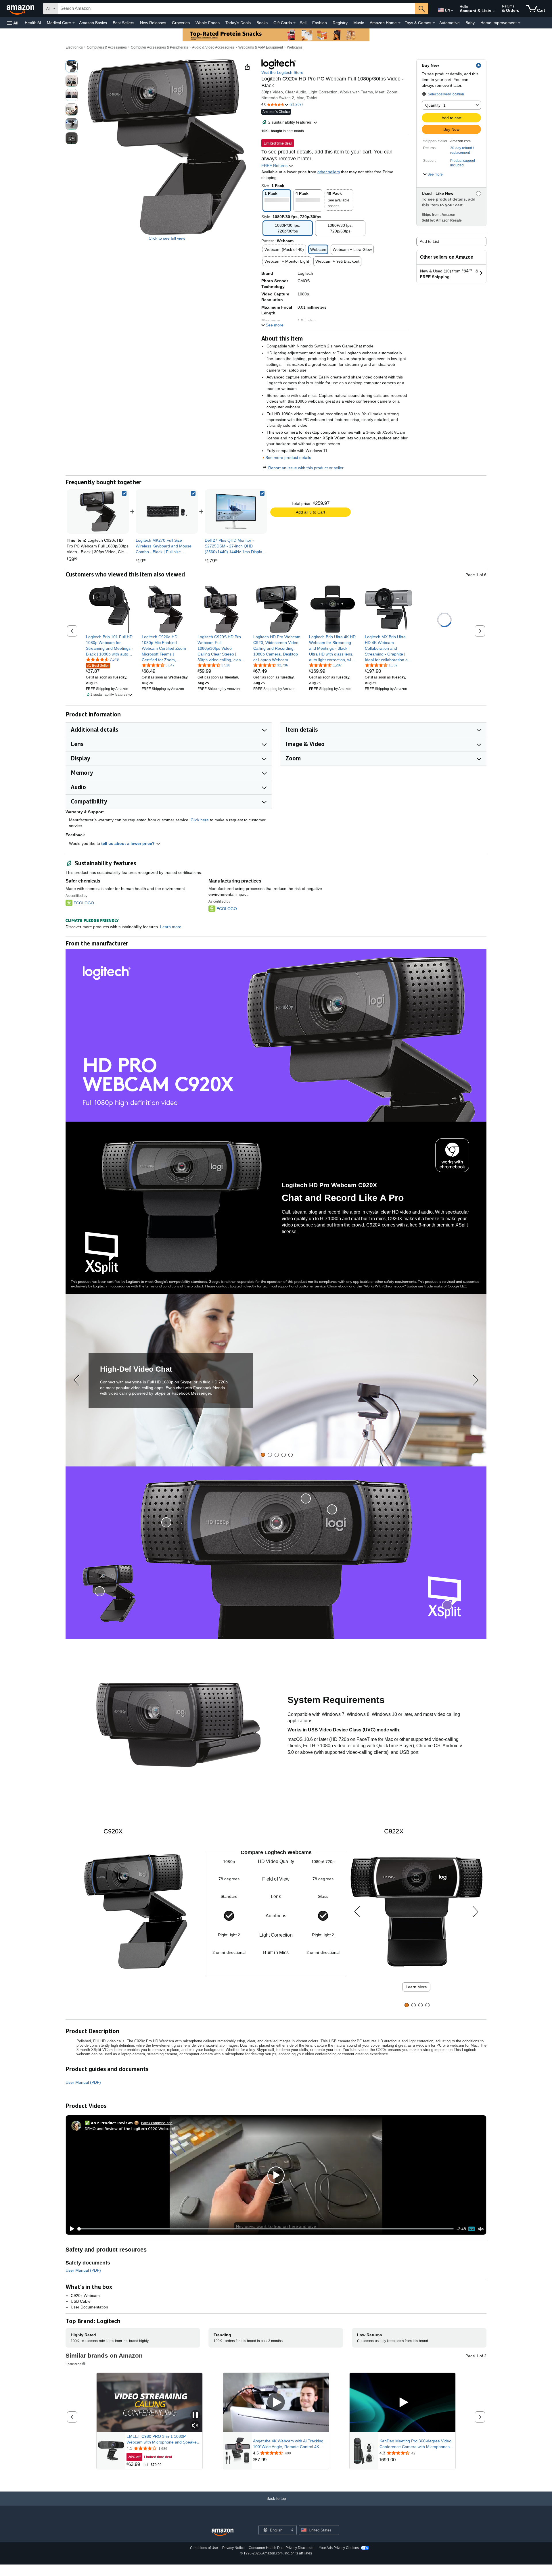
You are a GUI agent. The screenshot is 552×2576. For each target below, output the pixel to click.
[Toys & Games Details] (434, 23)
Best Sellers (123, 23)
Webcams (295, 47)
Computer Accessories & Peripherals (159, 47)
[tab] (263, 1455)
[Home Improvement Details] (519, 23)
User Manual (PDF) (83, 2082)
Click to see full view (167, 238)
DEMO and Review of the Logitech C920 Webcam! (130, 2128)
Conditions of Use (204, 2548)
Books (262, 23)
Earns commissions (157, 2123)
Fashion (320, 23)
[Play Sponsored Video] (276, 2403)
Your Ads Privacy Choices (339, 2548)
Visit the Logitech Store (282, 72)
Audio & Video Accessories (213, 47)
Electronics (74, 47)
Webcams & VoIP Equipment (261, 47)
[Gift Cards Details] (294, 23)
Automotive (450, 23)
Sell (303, 23)
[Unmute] (481, 2229)
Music (359, 23)
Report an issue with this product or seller (306, 468)
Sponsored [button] (73, 2364)
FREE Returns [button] (275, 166)
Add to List (429, 241)
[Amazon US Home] (223, 2532)
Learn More (416, 1987)
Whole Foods (208, 23)
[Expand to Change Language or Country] (452, 11)
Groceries (181, 23)
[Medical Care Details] (74, 23)
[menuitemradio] (471, 2229)
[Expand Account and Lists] (494, 11)
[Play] (70, 2229)
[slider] (266, 2229)
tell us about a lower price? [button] (129, 843)
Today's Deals (238, 23)
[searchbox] (237, 9)
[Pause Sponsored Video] (195, 2415)
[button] (13, 23)
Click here (200, 820)
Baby (470, 23)
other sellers (329, 172)
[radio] (72, 66)
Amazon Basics (93, 23)
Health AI (33, 23)
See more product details (288, 457)
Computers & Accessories (107, 47)
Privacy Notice (233, 2548)
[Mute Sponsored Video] (195, 2426)
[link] (167, 512)
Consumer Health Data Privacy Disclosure (282, 2548)
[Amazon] (21, 9)
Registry (340, 23)
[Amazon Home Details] (399, 23)
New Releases (153, 23)
